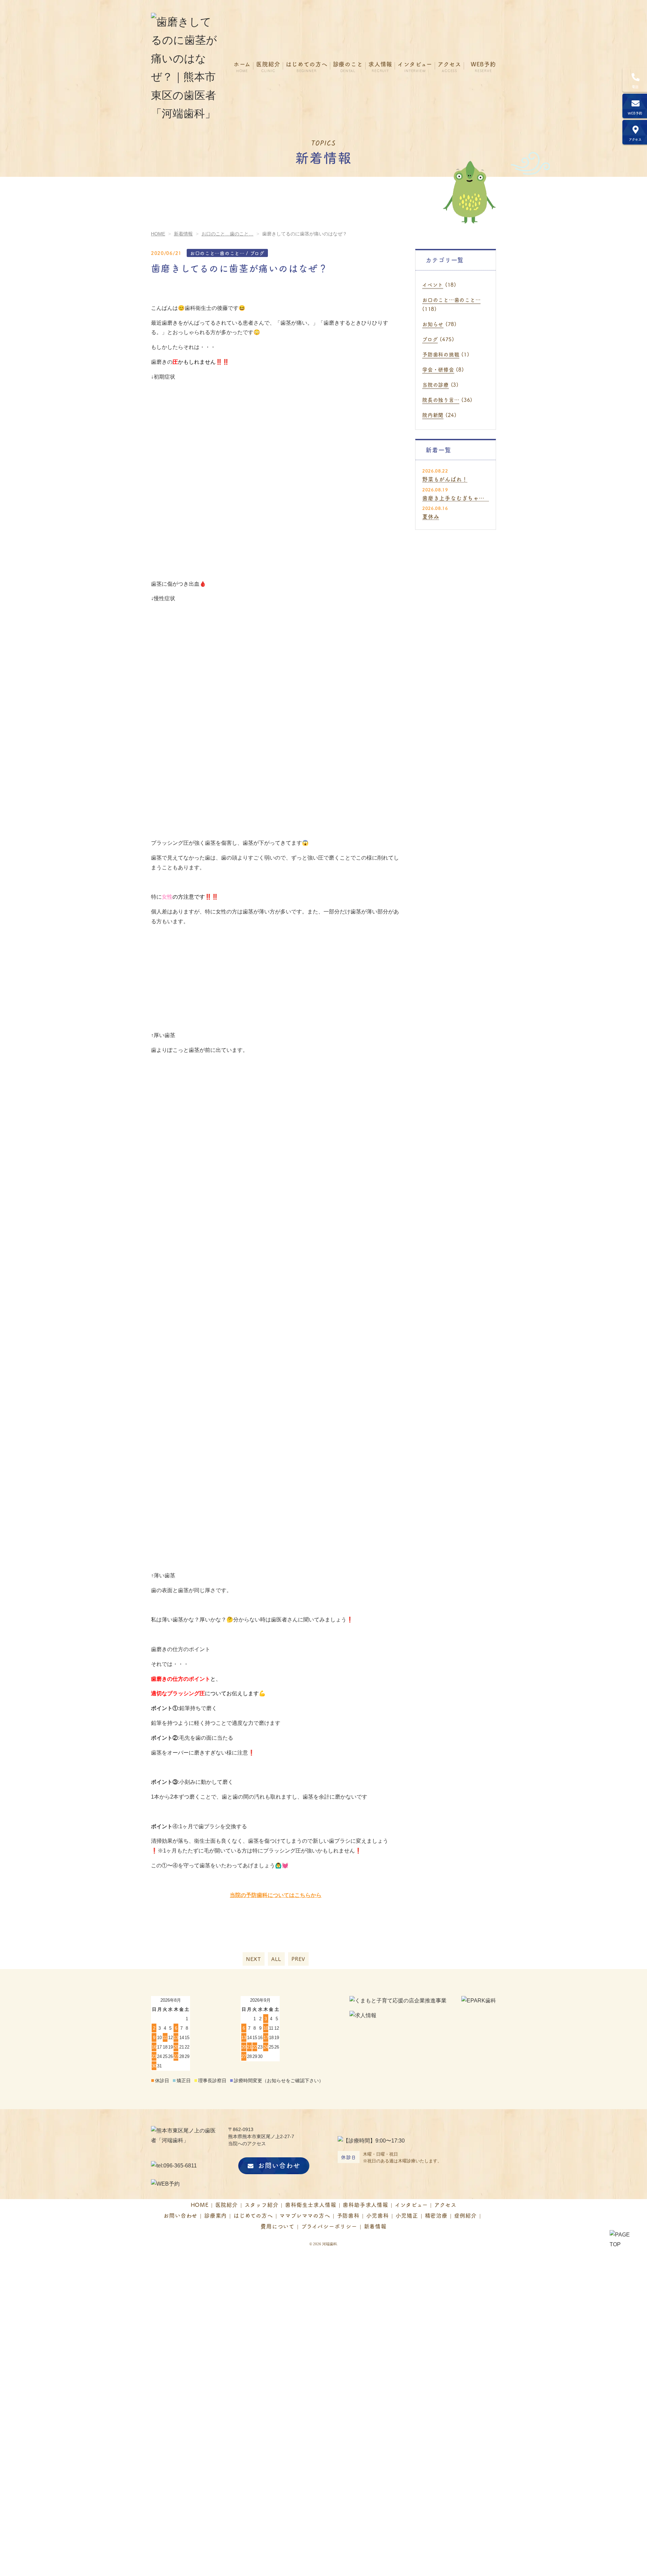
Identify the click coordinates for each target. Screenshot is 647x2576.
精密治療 (436, 2215)
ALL (276, 1959)
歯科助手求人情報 (365, 2204)
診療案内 (215, 2215)
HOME (200, 2204)
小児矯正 (407, 2215)
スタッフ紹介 (262, 2204)
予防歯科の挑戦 (441, 354)
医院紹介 (227, 2204)
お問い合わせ (279, 2165)
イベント (433, 284)
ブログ (430, 339)
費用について (278, 2226)
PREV (298, 1959)
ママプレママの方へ (305, 2215)
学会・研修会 (438, 369)
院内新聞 (433, 415)
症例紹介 (466, 2215)
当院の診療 (436, 384)
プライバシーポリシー (329, 2226)
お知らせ (433, 324)
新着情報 (375, 2226)
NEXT (254, 1959)
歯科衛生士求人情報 (311, 2204)
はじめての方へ (253, 2215)
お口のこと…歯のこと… (451, 300)
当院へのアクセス (247, 2144)
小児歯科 (378, 2215)
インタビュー (411, 2204)
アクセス (445, 2204)
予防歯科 (348, 2215)
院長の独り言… (441, 400)
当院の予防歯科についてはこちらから (276, 1895)
